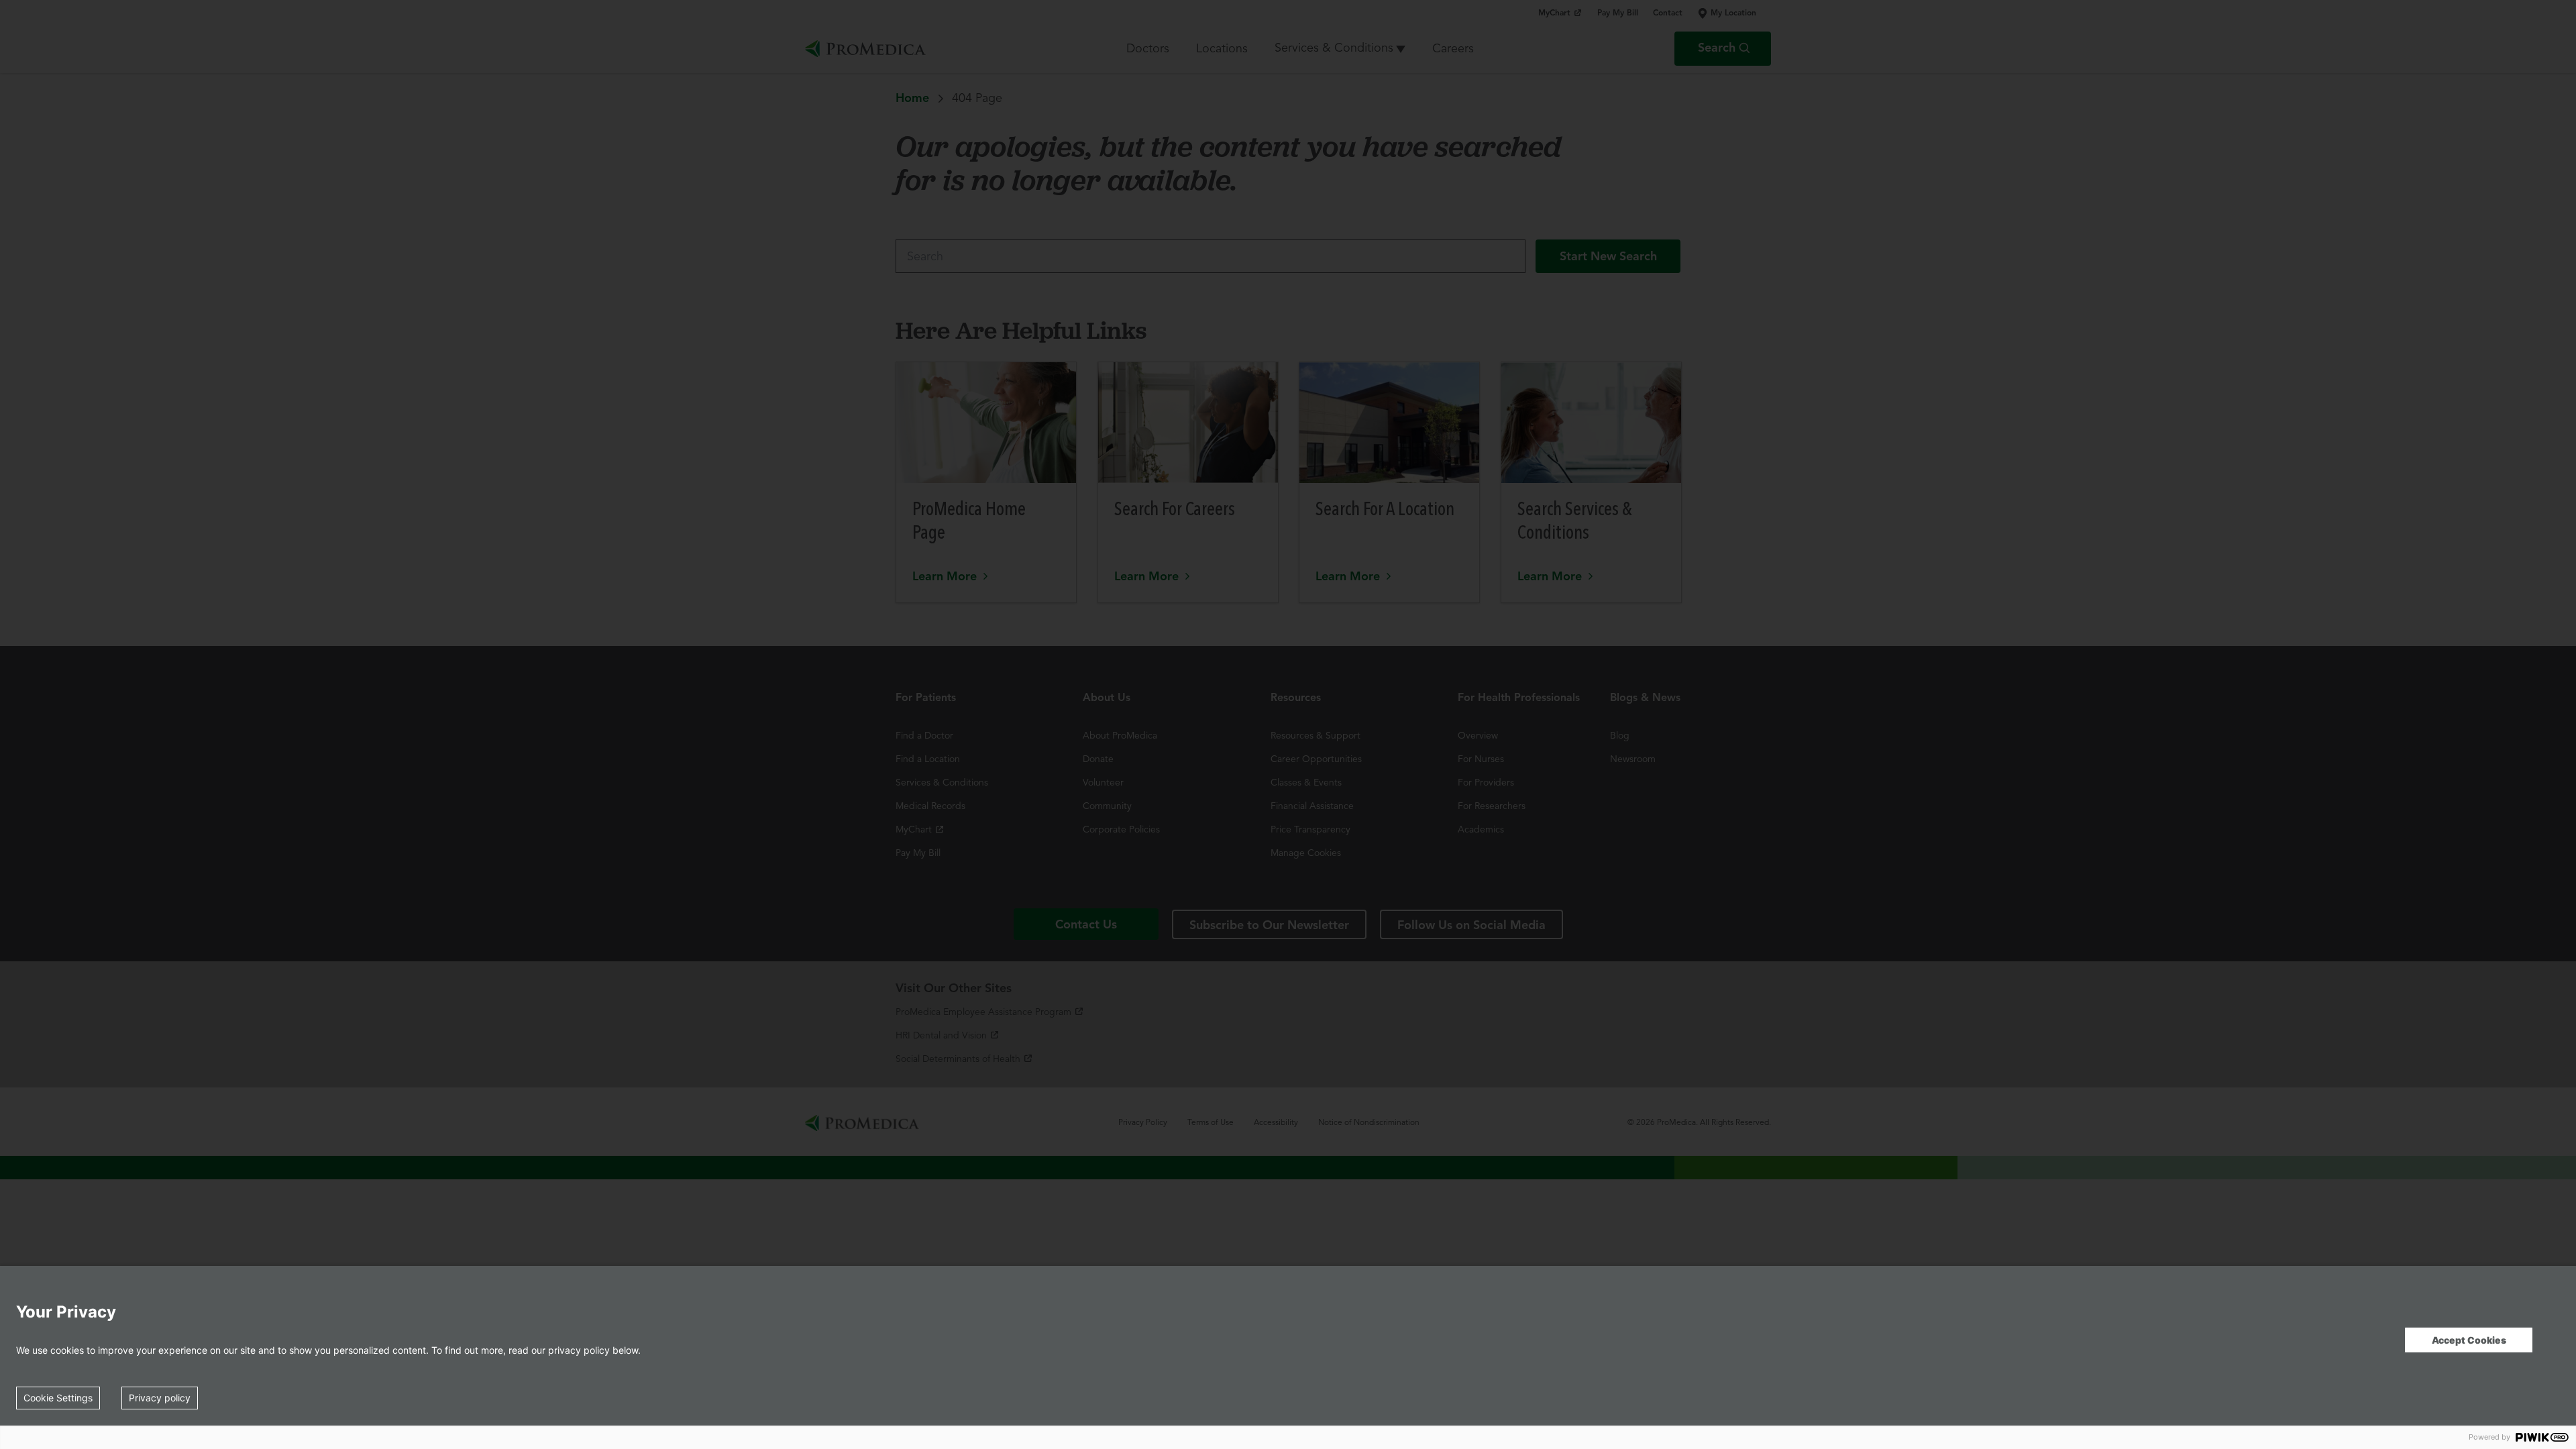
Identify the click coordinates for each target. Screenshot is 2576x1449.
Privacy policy (160, 1398)
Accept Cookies (2469, 1340)
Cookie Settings (58, 1398)
